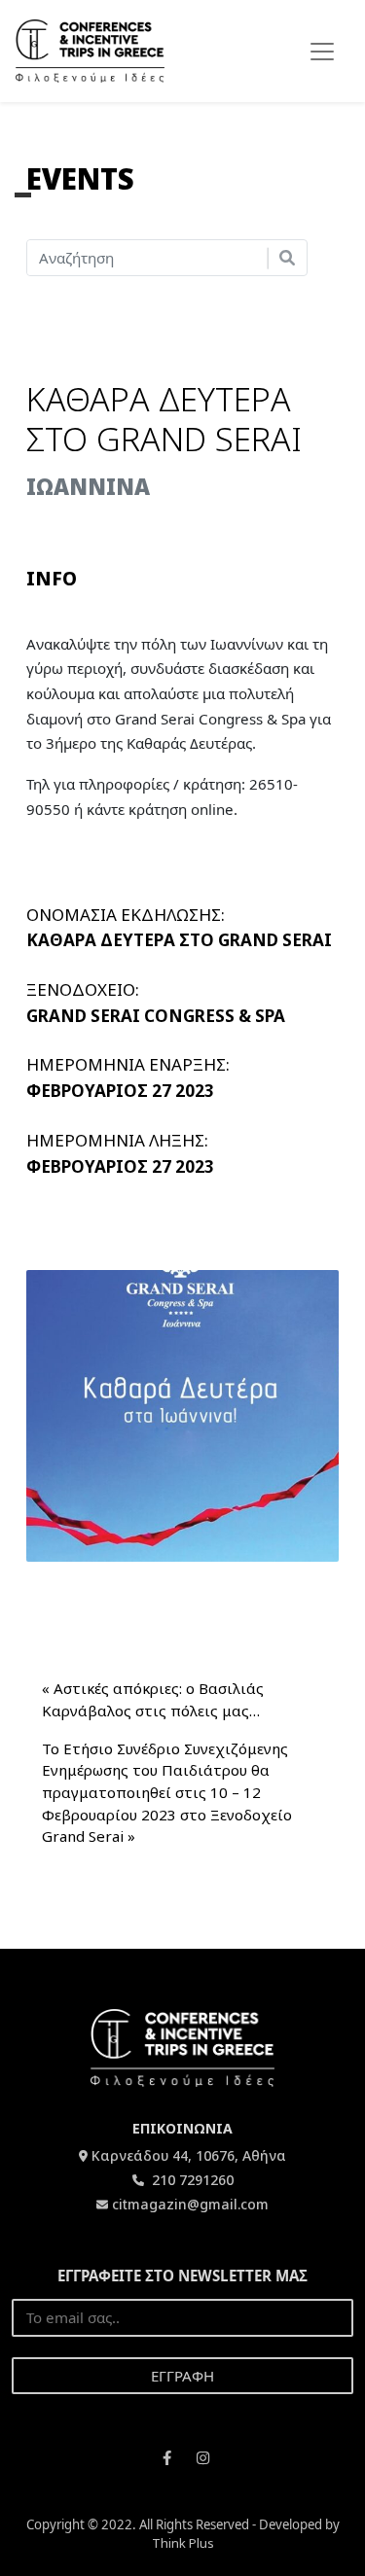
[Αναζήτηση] (287, 258)
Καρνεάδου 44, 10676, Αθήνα (189, 2155)
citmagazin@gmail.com (190, 2204)
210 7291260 (191, 2180)
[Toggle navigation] (322, 52)
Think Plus (183, 2543)
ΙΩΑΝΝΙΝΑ (88, 486)
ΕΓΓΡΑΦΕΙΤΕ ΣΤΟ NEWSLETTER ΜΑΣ (182, 2276)
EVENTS (80, 178)
